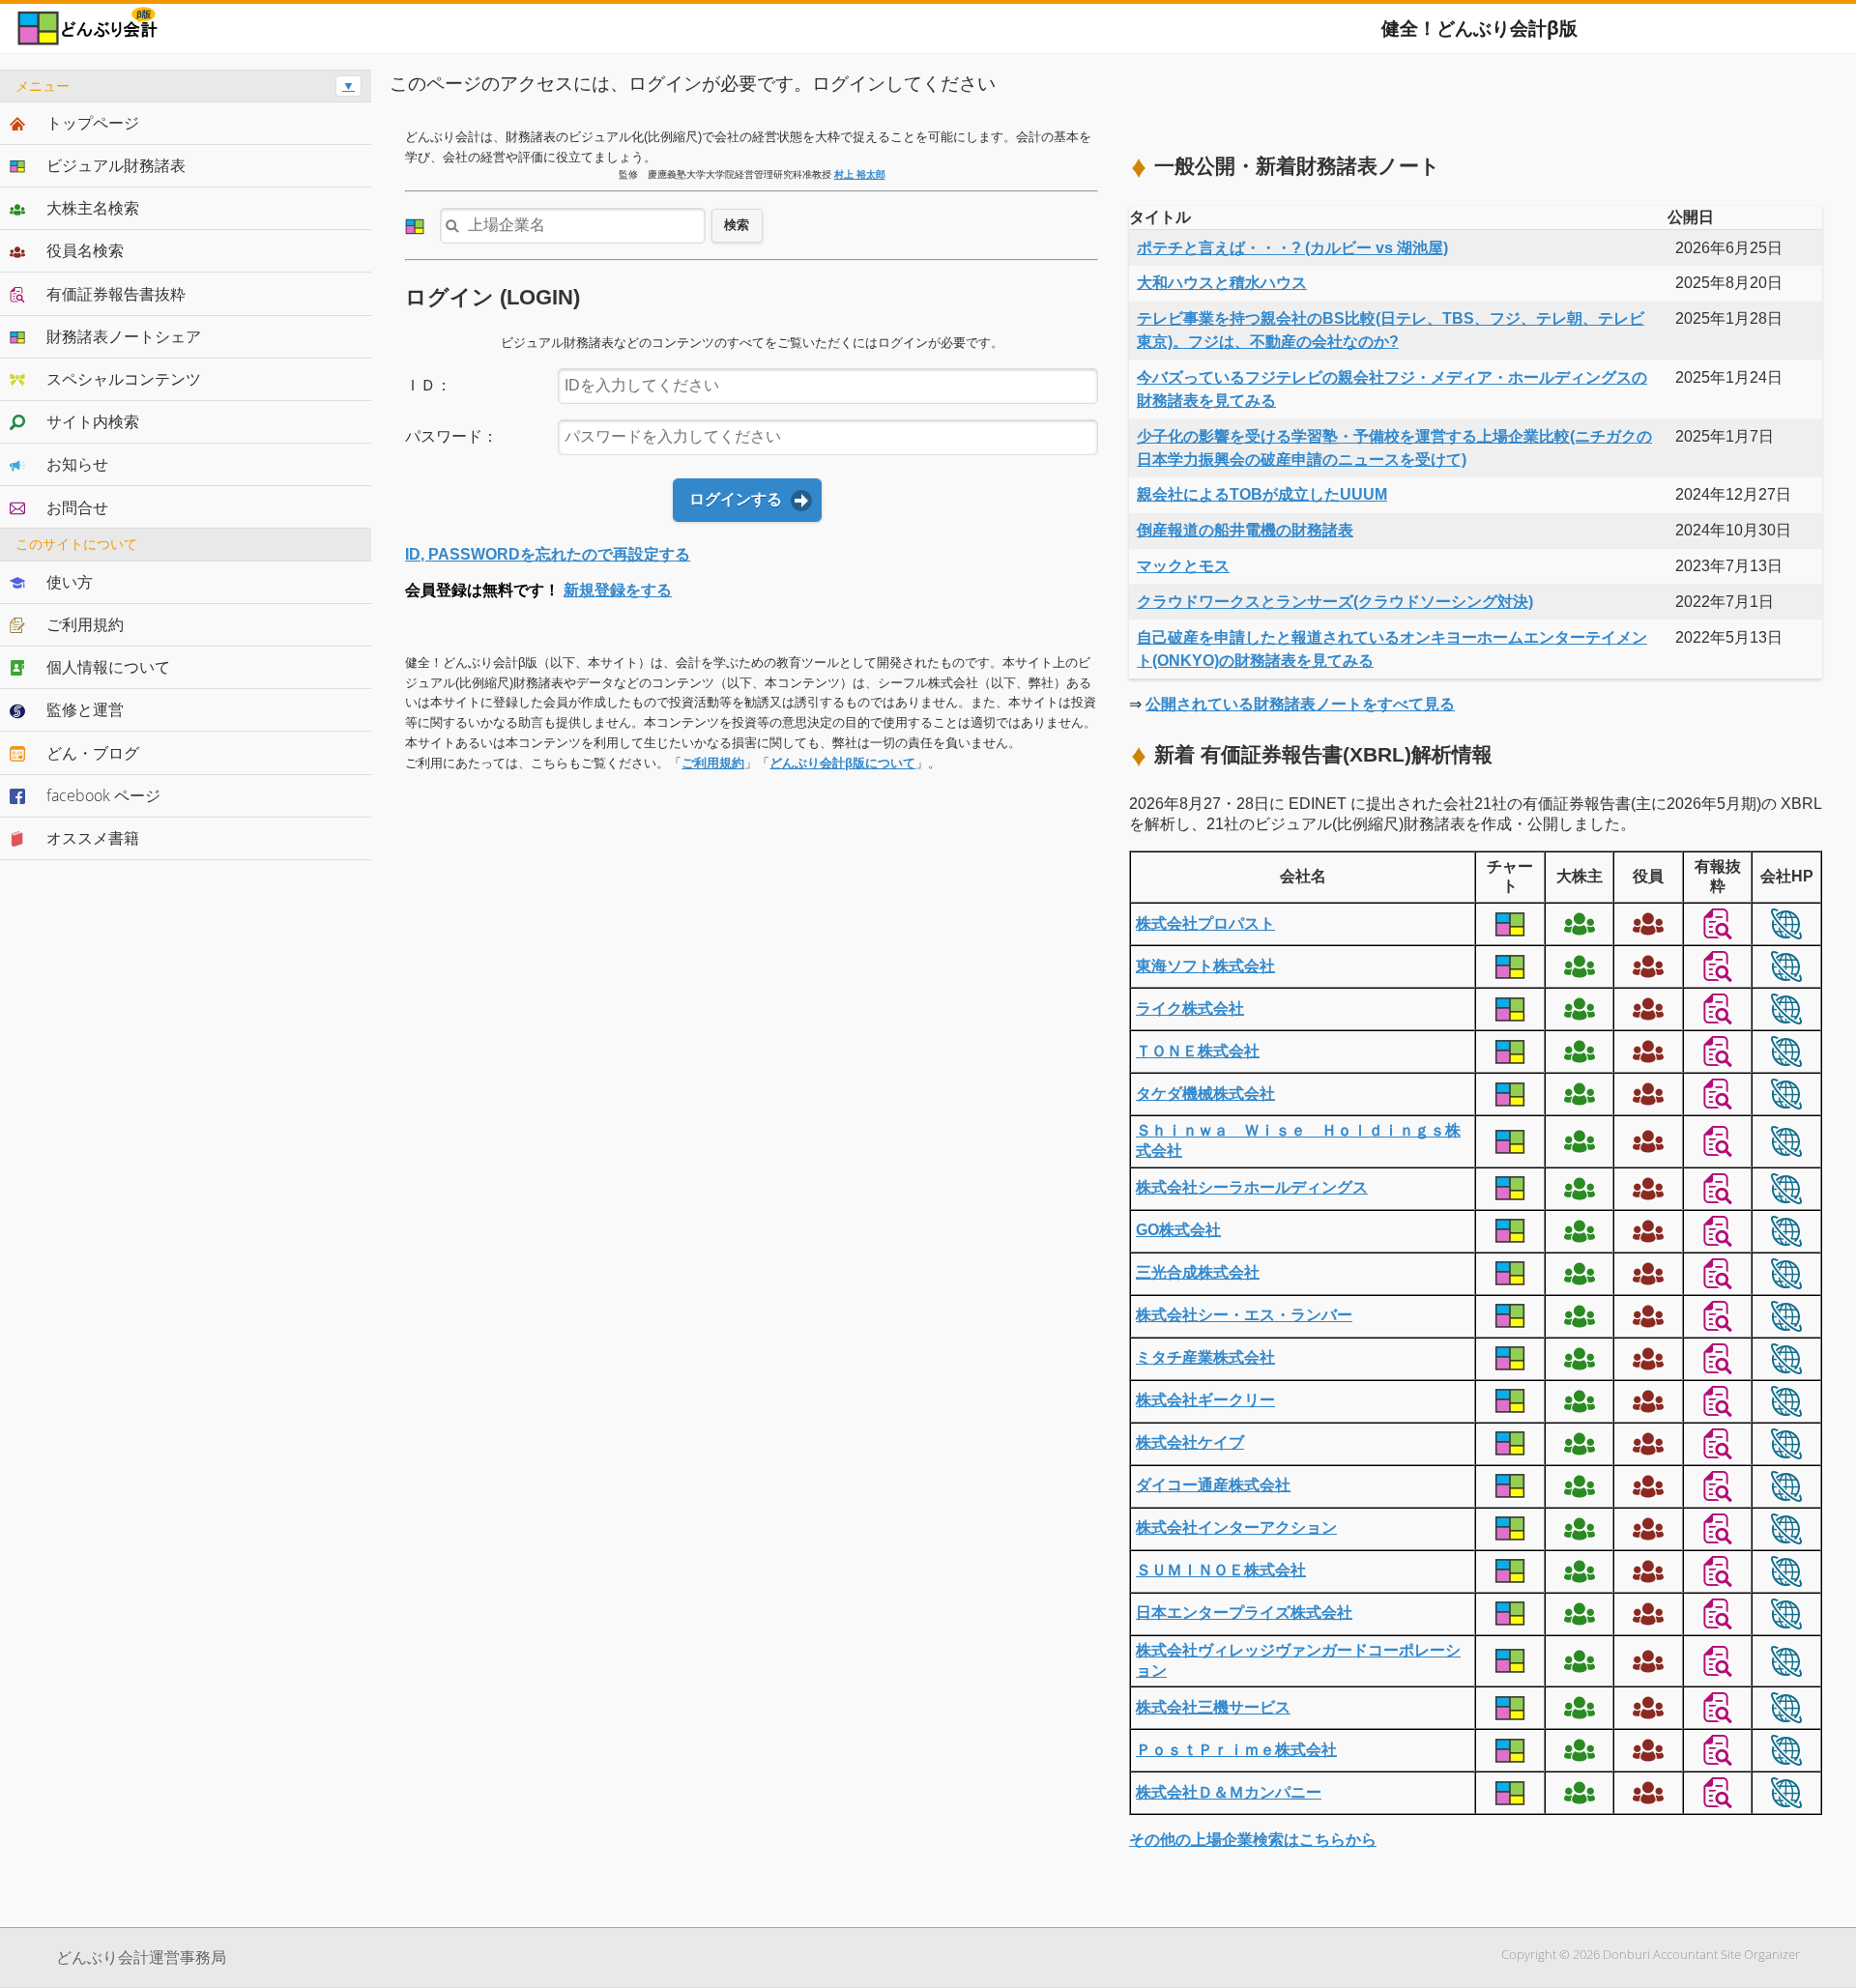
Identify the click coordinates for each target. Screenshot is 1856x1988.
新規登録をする (618, 590)
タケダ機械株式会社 (1205, 1094)
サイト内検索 (93, 421)
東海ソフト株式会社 (1205, 966)
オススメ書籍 (93, 838)
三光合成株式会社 (1198, 1272)
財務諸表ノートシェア (124, 336)
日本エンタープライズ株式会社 (1244, 1613)
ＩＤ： (428, 385)
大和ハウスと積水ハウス (1222, 283)
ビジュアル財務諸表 (116, 165)
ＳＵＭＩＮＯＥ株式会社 (1221, 1570)
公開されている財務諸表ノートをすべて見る (1300, 704)
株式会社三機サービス (1213, 1707)
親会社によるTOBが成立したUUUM (1262, 494)
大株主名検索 (93, 208)
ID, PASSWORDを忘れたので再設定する (548, 554)
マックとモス (1183, 566)
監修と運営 (85, 709)
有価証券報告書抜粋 (116, 294)
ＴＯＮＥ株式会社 (1198, 1051)
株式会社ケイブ (1190, 1442)
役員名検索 (85, 250)
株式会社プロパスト (1205, 923)
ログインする (736, 499)
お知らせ (77, 464)
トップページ (93, 123)
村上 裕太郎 (860, 174)
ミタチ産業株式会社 (1205, 1357)
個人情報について (108, 667)
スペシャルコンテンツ (124, 379)
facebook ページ (103, 795)
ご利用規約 (713, 763)
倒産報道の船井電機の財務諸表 (1245, 530)
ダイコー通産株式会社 (1213, 1485)
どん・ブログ (93, 753)
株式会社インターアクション (1236, 1527)
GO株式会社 (1178, 1230)
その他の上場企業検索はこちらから (1253, 1840)
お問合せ (77, 507)
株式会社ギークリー (1205, 1400)
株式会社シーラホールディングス (1252, 1187)
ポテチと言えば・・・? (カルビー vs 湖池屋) (1292, 248)
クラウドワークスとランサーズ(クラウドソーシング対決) (1335, 602)
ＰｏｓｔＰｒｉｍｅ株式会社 (1236, 1750)
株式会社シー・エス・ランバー (1244, 1315)
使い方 (70, 582)
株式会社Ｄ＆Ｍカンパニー (1229, 1792)
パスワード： (451, 436)
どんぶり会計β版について (842, 763)
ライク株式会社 (1190, 1008)
